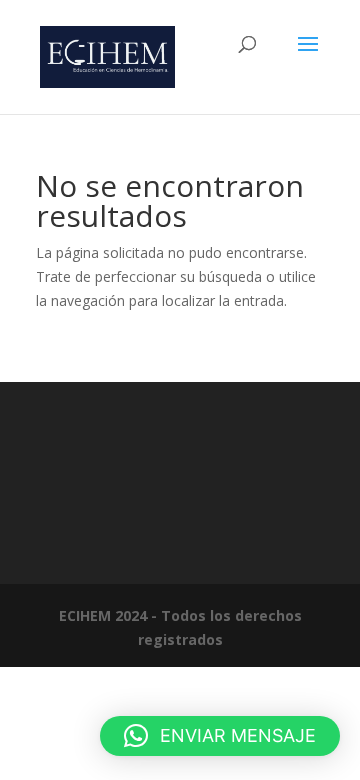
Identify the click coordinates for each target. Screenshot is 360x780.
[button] (220, 736)
